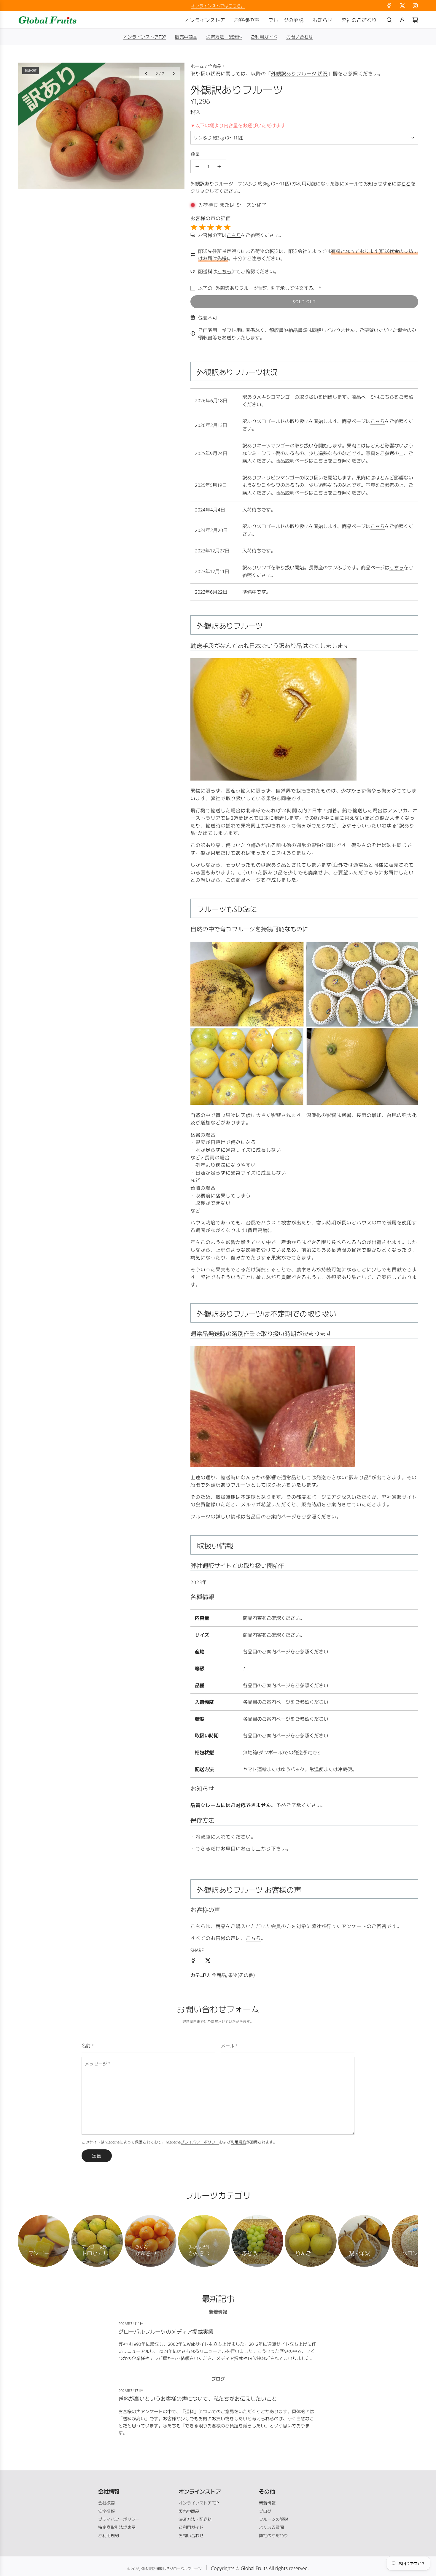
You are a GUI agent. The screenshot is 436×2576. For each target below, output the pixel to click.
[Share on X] (208, 1961)
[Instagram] (415, 6)
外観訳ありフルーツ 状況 (300, 73)
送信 (97, 2156)
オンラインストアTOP (145, 37)
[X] (402, 6)
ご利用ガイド (264, 37)
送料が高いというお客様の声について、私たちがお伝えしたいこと (198, 2398)
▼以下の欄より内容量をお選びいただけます (238, 125)
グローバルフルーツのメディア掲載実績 (166, 2331)
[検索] (389, 20)
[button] (146, 74)
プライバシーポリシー (200, 2142)
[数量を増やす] (219, 166)
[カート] (415, 20)
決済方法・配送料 (224, 37)
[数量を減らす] (197, 166)
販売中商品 (186, 37)
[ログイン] (402, 20)
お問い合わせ (300, 37)
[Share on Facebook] (193, 1961)
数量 (195, 154)
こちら (387, 397)
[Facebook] (389, 6)
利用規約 (238, 2142)
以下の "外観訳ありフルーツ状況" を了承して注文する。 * (260, 288)
